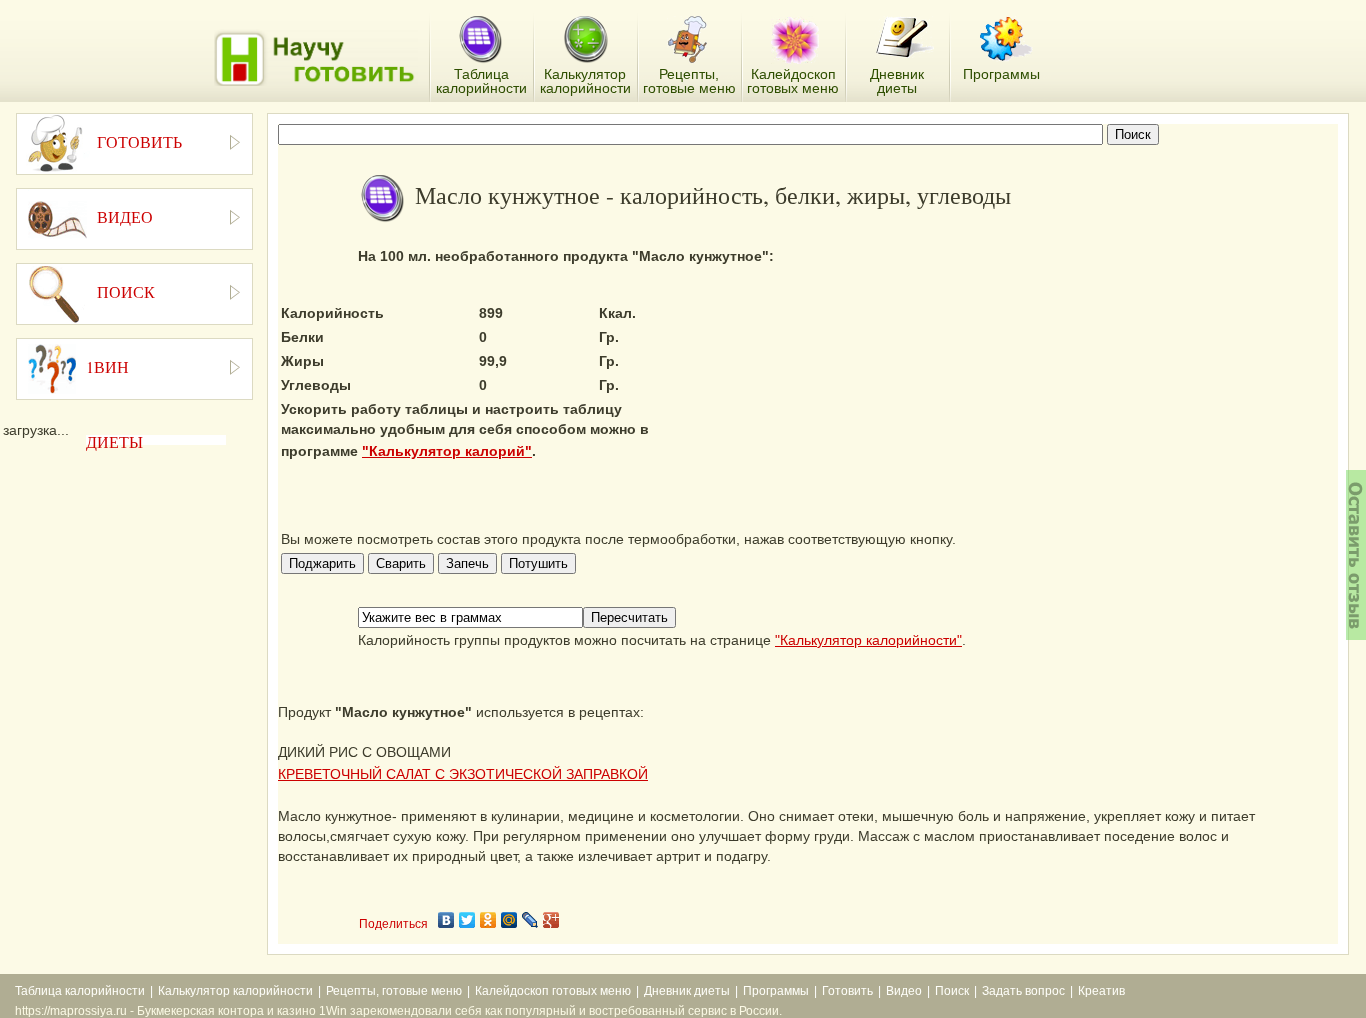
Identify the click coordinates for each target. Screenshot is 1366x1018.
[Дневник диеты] (904, 37)
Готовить (847, 991)
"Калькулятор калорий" (447, 451)
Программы (776, 991)
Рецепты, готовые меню (394, 991)
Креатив (1101, 991)
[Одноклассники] (488, 920)
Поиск (952, 991)
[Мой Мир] (509, 920)
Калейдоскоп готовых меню (553, 991)
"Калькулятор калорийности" (868, 640)
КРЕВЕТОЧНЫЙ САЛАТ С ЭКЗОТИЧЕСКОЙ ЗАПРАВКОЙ (463, 774)
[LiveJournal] (530, 920)
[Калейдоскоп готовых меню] (795, 40)
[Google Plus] (551, 920)
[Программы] (1006, 39)
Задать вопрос (1023, 991)
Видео (904, 991)
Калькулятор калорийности (235, 991)
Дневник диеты (687, 991)
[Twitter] (467, 920)
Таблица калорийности (80, 991)
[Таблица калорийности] (480, 40)
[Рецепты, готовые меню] (689, 40)
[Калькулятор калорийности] (585, 40)
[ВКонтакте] (446, 920)
